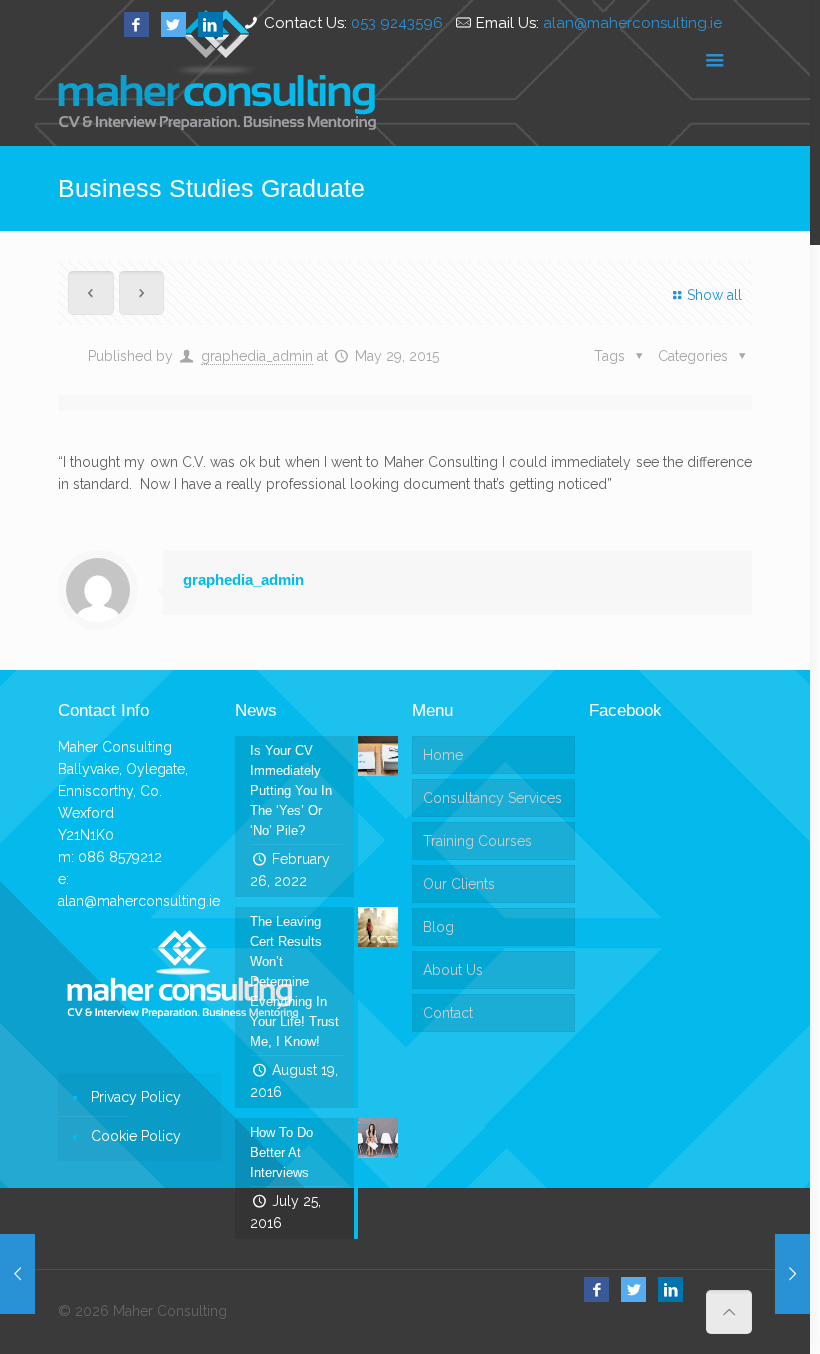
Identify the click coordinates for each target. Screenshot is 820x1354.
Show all (714, 295)
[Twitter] (173, 25)
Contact (448, 1013)
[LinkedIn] (210, 25)
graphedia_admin (257, 356)
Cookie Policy (136, 1136)
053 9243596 (397, 23)
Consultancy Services (492, 798)
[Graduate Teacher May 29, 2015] (17, 1274)
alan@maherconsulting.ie (632, 23)
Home (443, 755)
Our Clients (459, 884)
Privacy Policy (136, 1097)
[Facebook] (136, 25)
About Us (453, 970)
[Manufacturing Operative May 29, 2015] (792, 1274)
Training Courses (477, 841)
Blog (438, 927)
